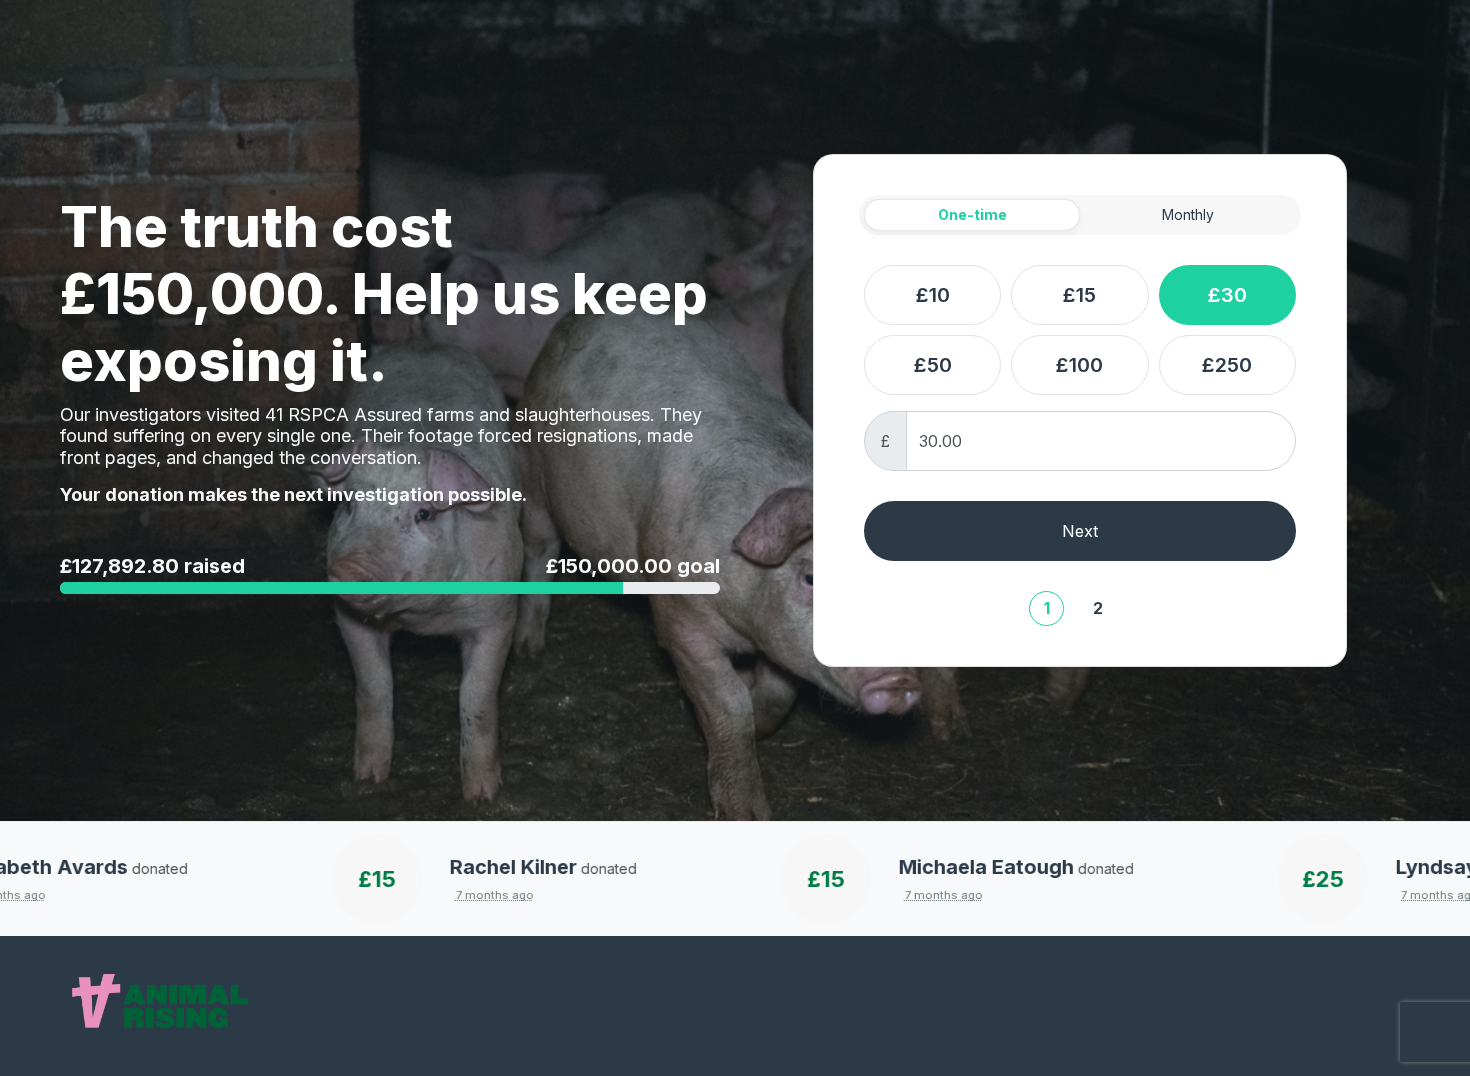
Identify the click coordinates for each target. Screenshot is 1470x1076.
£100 (1079, 365)
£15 (1079, 295)
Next (1080, 531)
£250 (1227, 365)
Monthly (1188, 214)
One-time (972, 214)
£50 (933, 365)
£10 (933, 295)
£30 (1227, 295)
